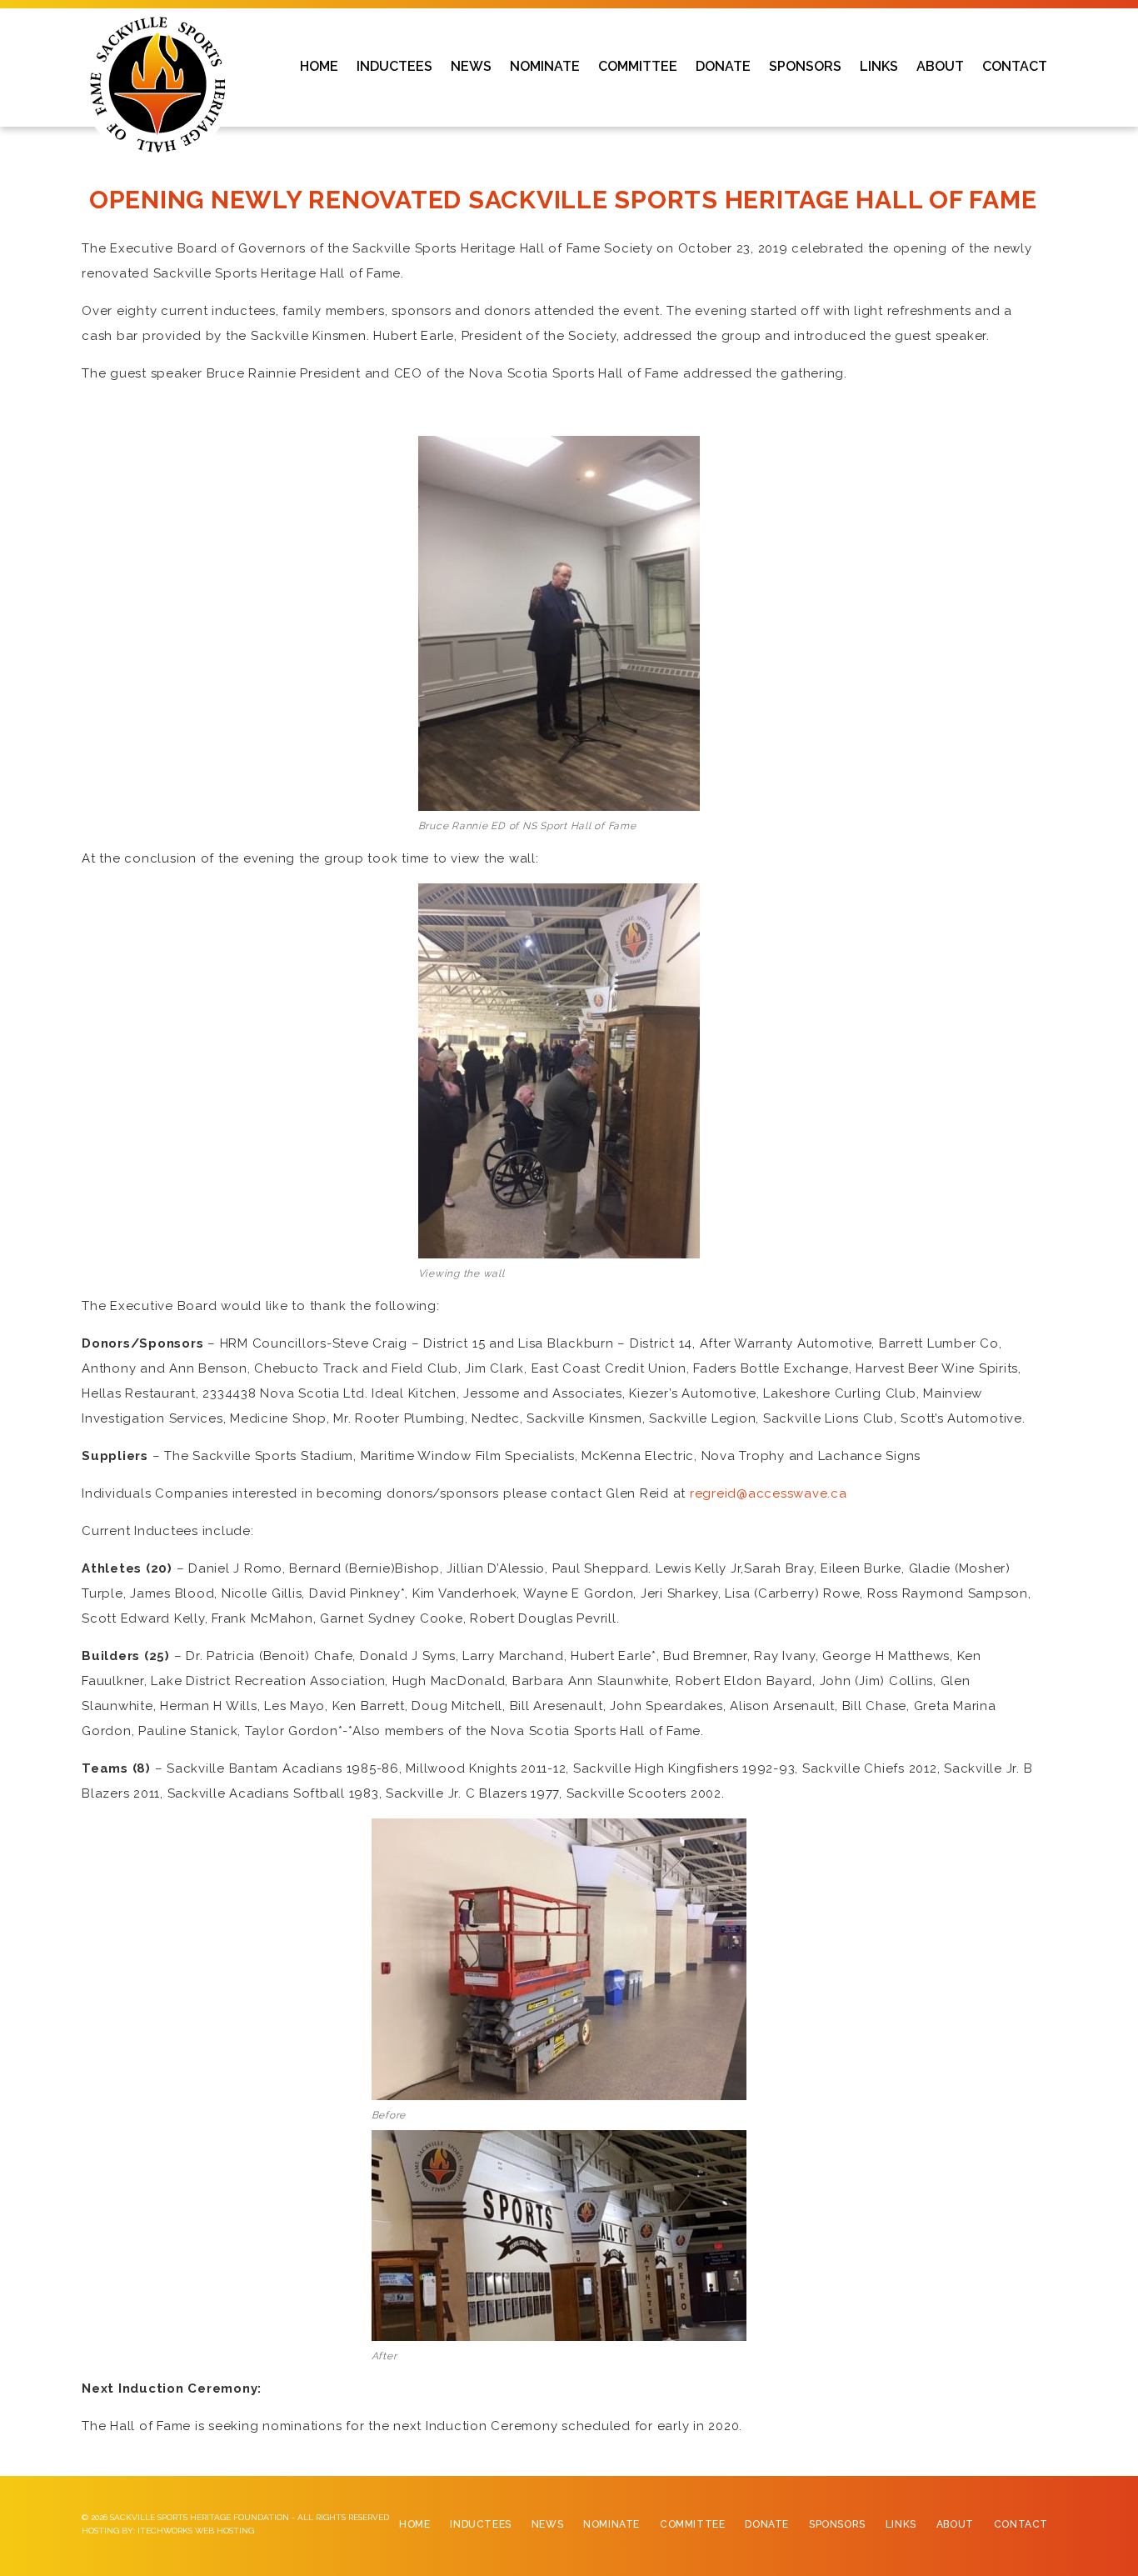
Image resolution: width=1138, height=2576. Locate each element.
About (955, 2524)
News (547, 2524)
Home (414, 2524)
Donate (767, 2524)
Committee (692, 2524)
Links (901, 2524)
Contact (1021, 2524)
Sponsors (837, 2524)
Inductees (480, 2524)
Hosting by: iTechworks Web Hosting (168, 2531)
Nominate (611, 2524)
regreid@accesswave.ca (769, 1493)
